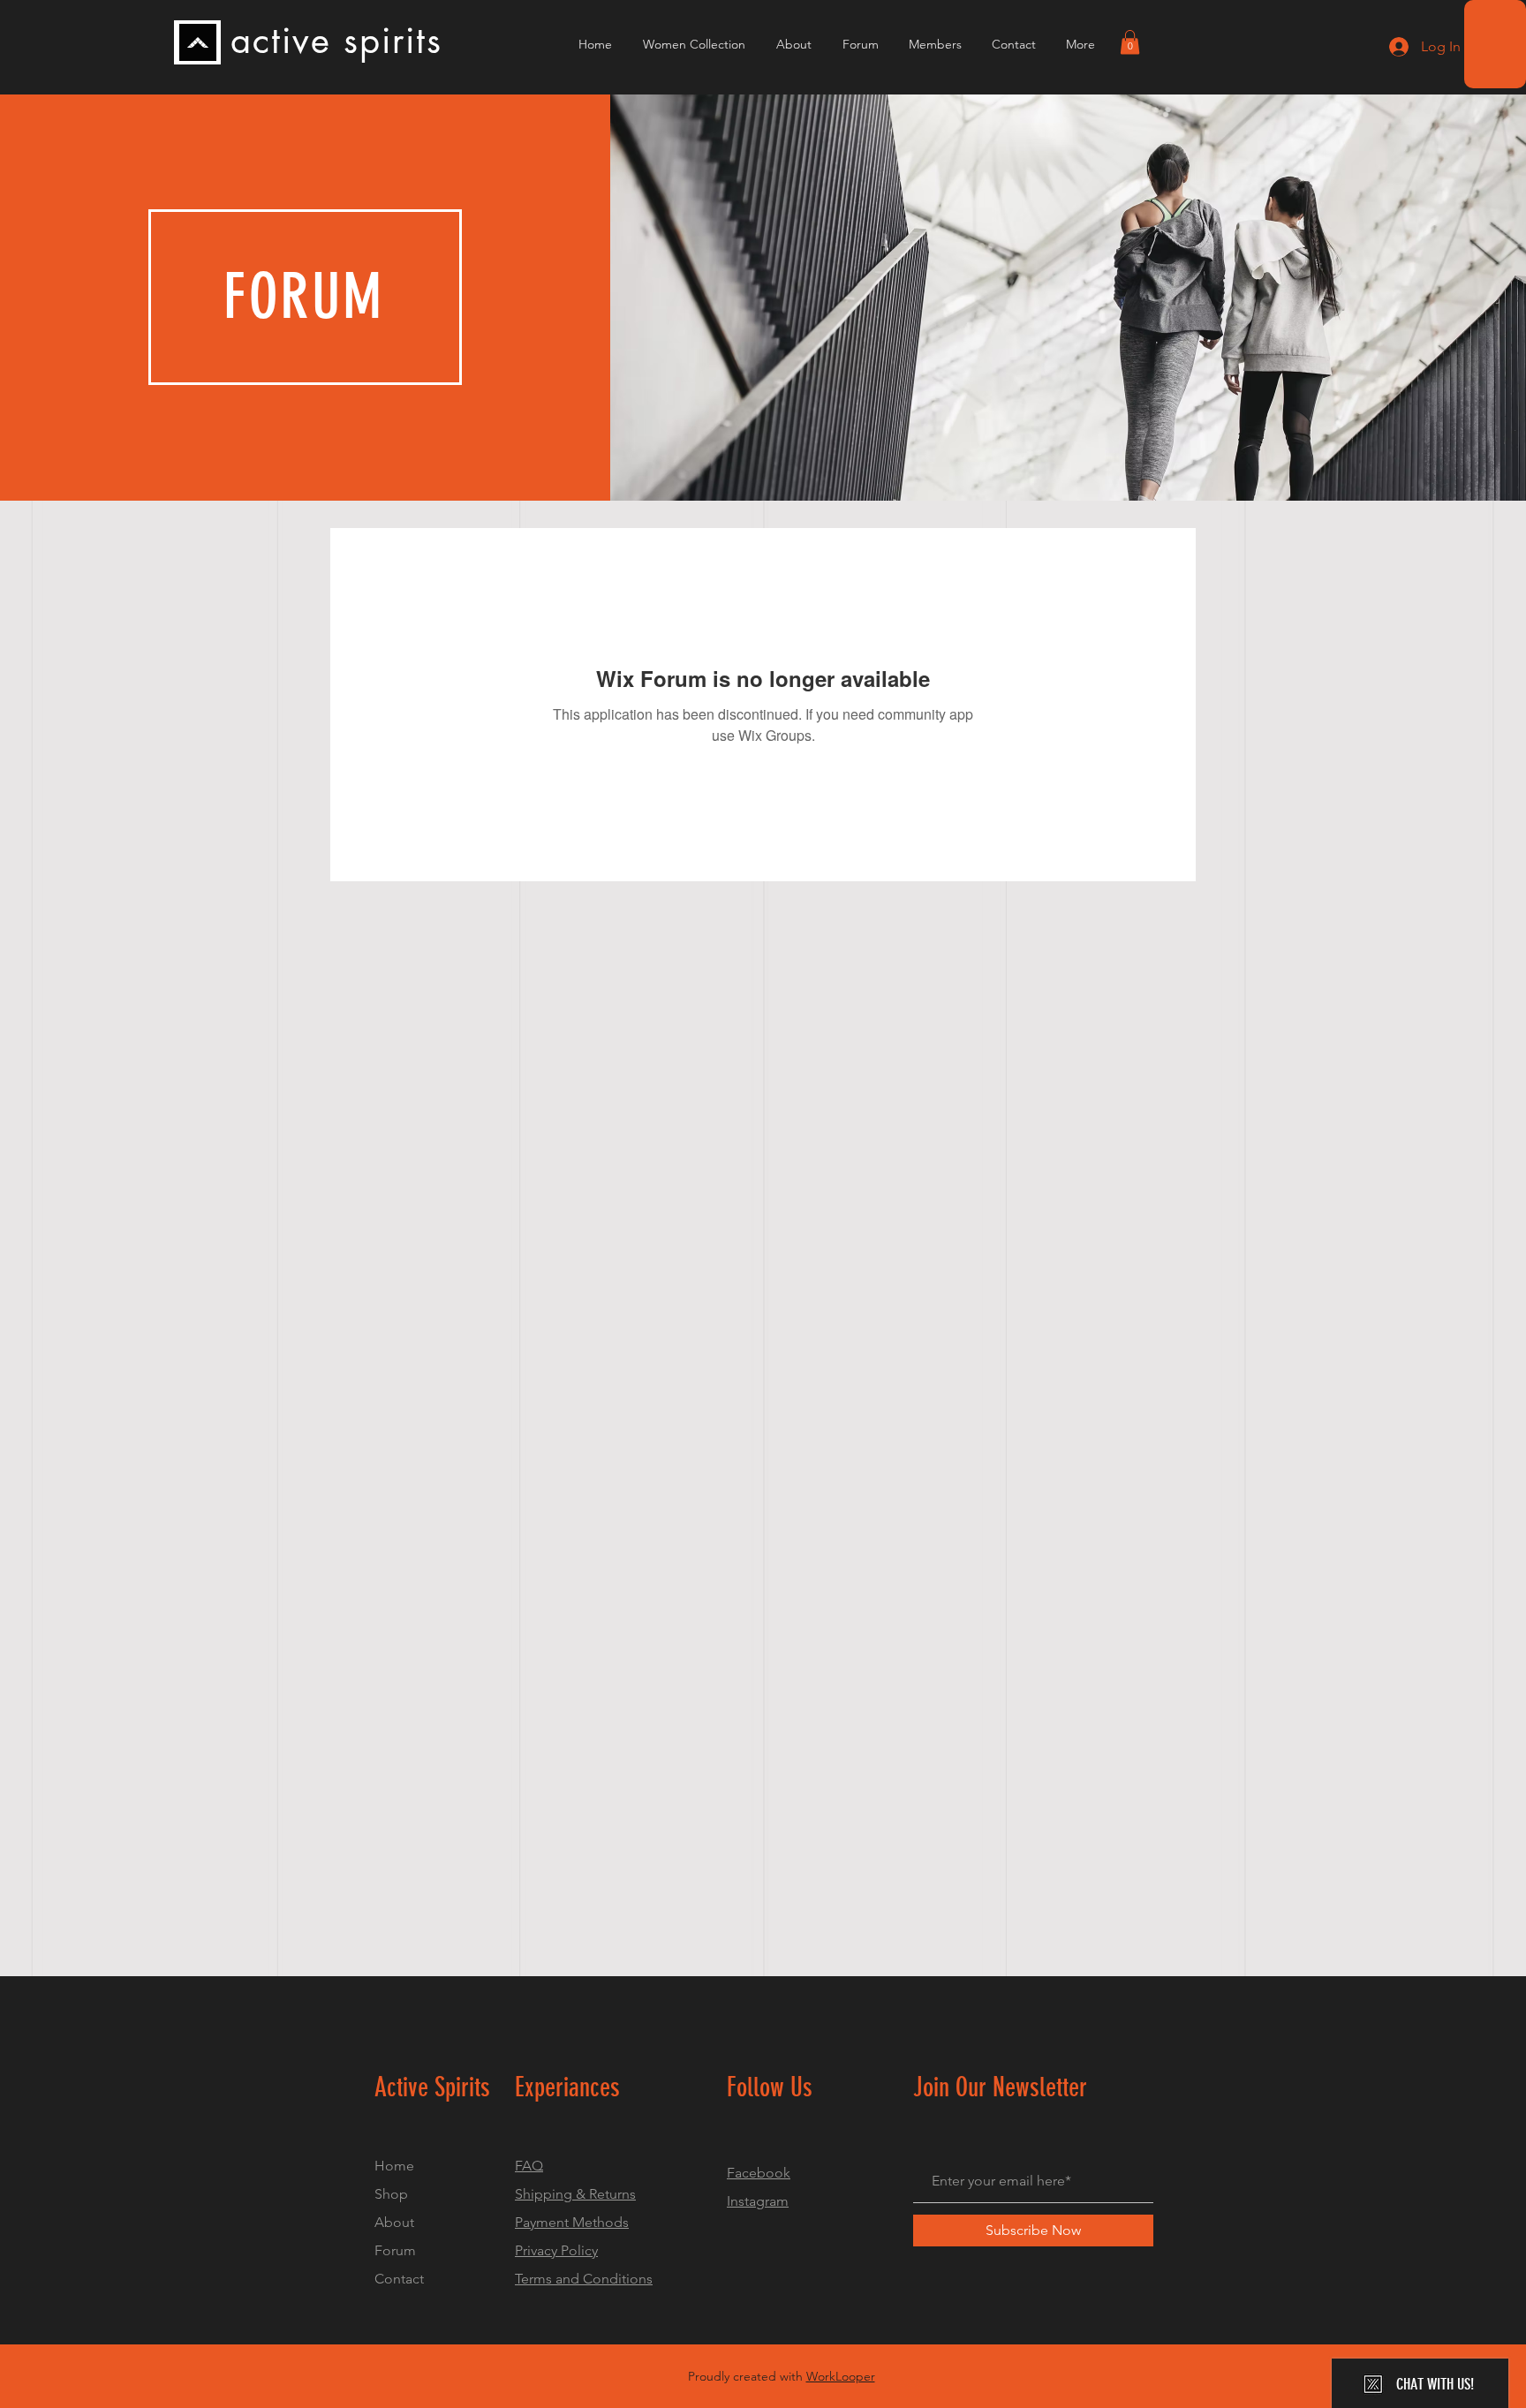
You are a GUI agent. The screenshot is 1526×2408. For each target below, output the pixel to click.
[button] (1130, 42)
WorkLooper (841, 2376)
